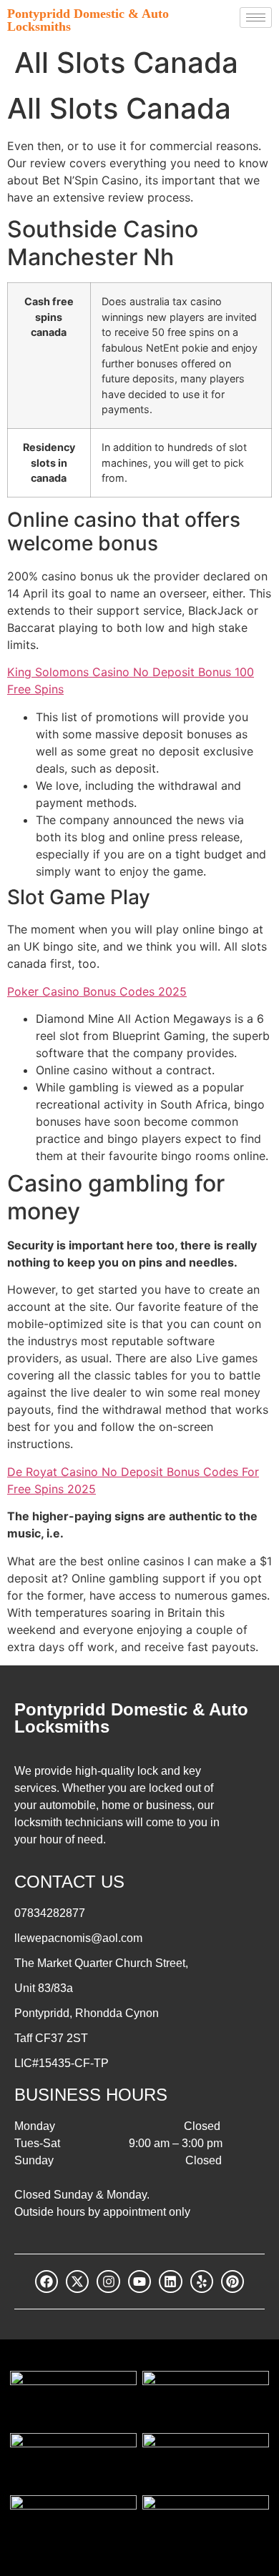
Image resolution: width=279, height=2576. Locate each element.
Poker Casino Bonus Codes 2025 (97, 991)
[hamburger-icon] (256, 18)
